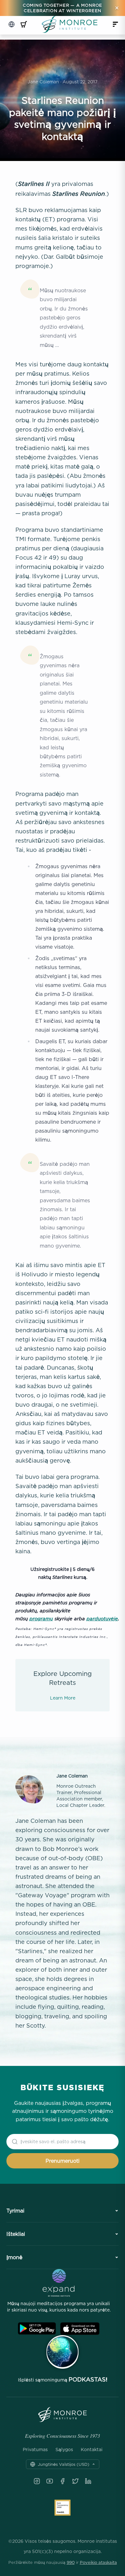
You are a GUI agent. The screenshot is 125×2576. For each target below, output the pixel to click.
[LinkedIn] (88, 2481)
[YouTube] (50, 2481)
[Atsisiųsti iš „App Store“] (80, 2329)
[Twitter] (75, 2481)
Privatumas (35, 2450)
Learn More (63, 1698)
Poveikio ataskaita (98, 2562)
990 (71, 2562)
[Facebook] (63, 2481)
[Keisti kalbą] (12, 24)
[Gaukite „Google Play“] (37, 2329)
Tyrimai (15, 2211)
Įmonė (14, 2257)
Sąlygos (64, 2450)
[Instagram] (37, 2481)
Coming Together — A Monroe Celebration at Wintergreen (63, 8)
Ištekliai (16, 2234)
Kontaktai (92, 2450)
